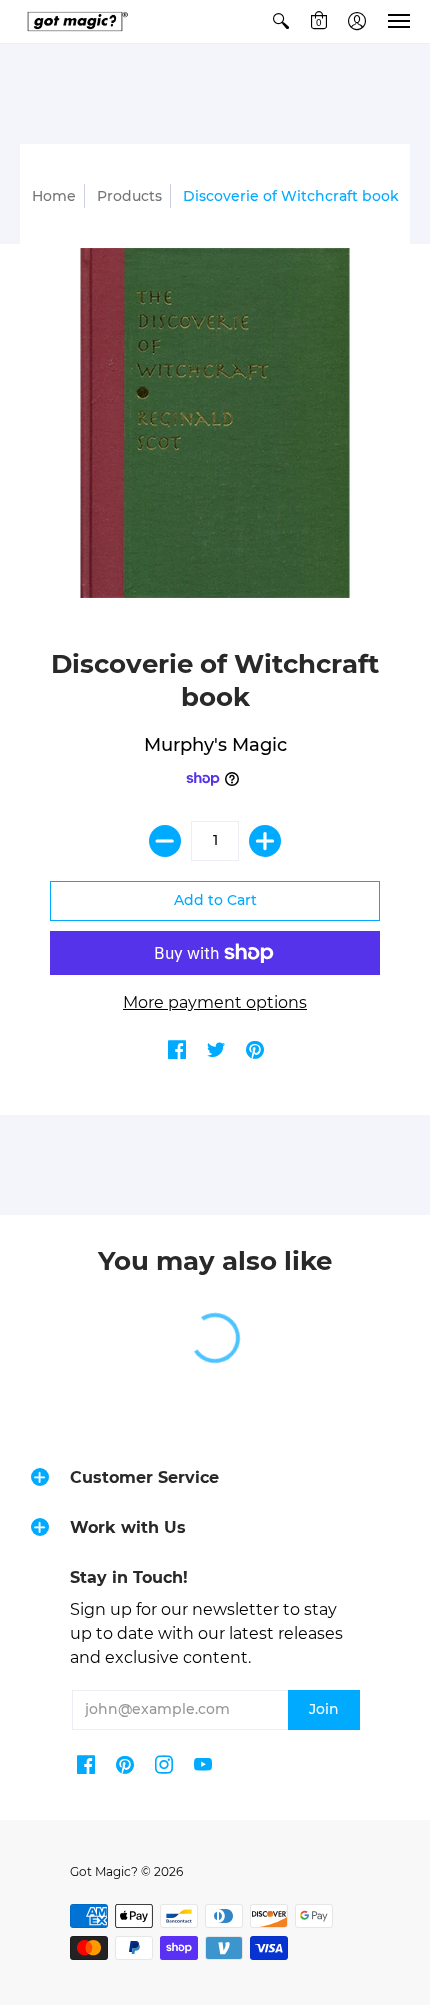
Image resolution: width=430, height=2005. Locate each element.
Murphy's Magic (215, 745)
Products (129, 196)
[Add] (265, 841)
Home (54, 196)
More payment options (215, 1002)
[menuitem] (281, 21)
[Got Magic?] (75, 21)
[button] (281, 21)
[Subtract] (165, 841)
